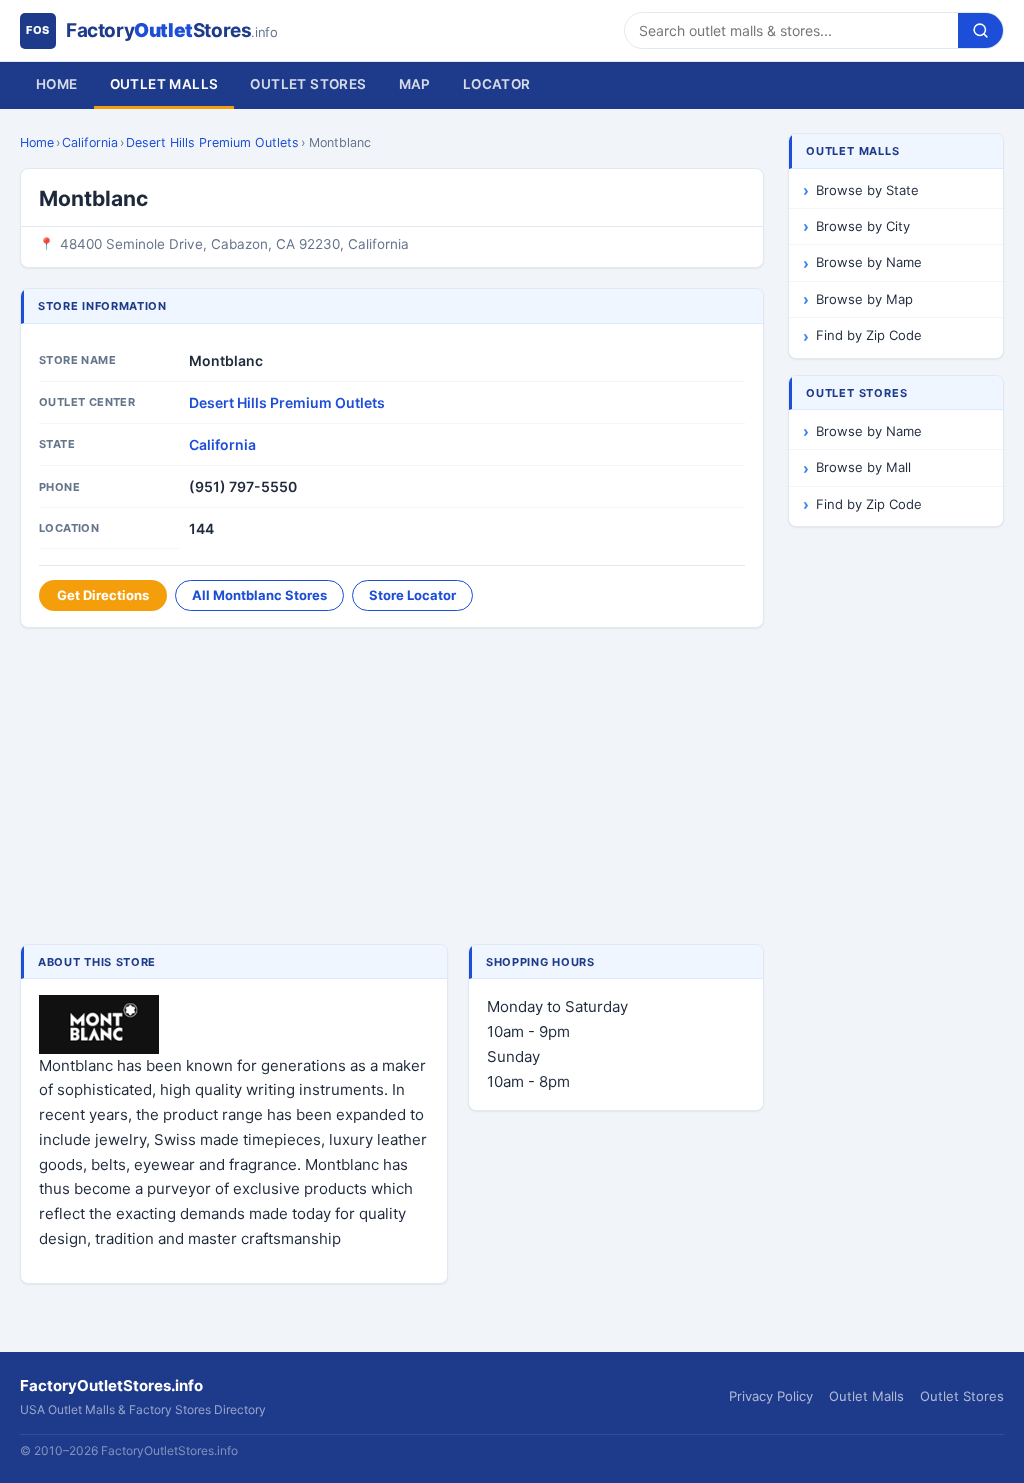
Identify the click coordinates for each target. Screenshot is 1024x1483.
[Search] (980, 30)
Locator (497, 84)
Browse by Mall (863, 467)
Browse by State (867, 190)
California (90, 142)
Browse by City (863, 226)
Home (57, 84)
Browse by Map (864, 299)
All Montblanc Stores (259, 595)
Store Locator (412, 595)
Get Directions (103, 595)
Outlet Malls (164, 84)
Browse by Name (869, 262)
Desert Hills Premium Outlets (212, 142)
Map (415, 84)
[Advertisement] (392, 788)
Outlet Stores (308, 84)
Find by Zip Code (869, 335)
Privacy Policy (771, 1396)
